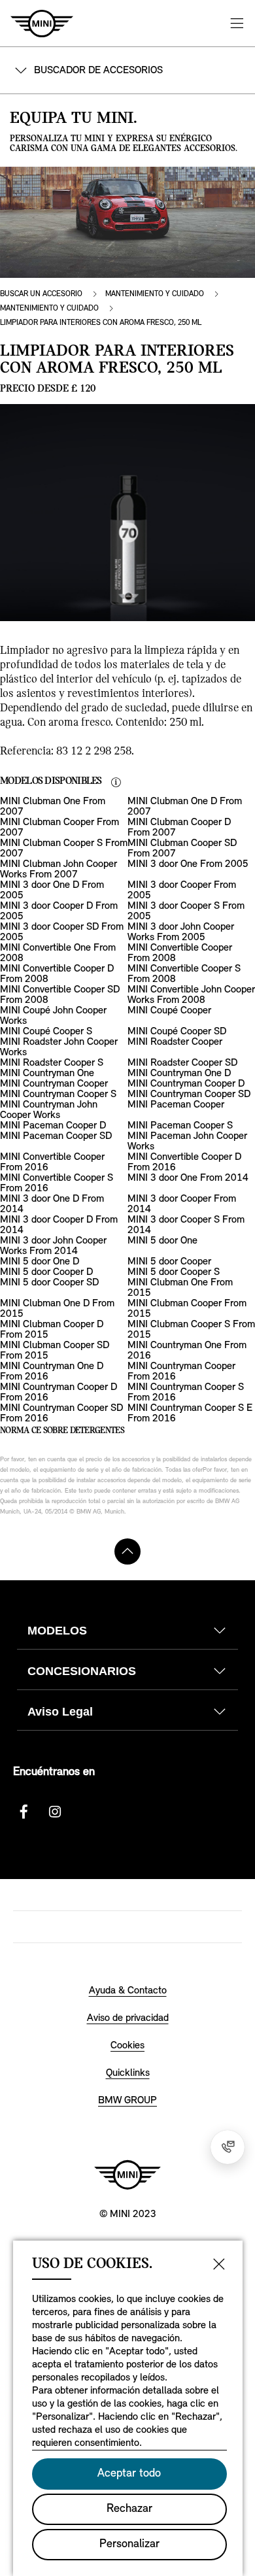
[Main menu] (237, 23)
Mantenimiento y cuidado (155, 294)
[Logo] (127, 2175)
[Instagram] (55, 1812)
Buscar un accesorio (41, 294)
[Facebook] (24, 1812)
